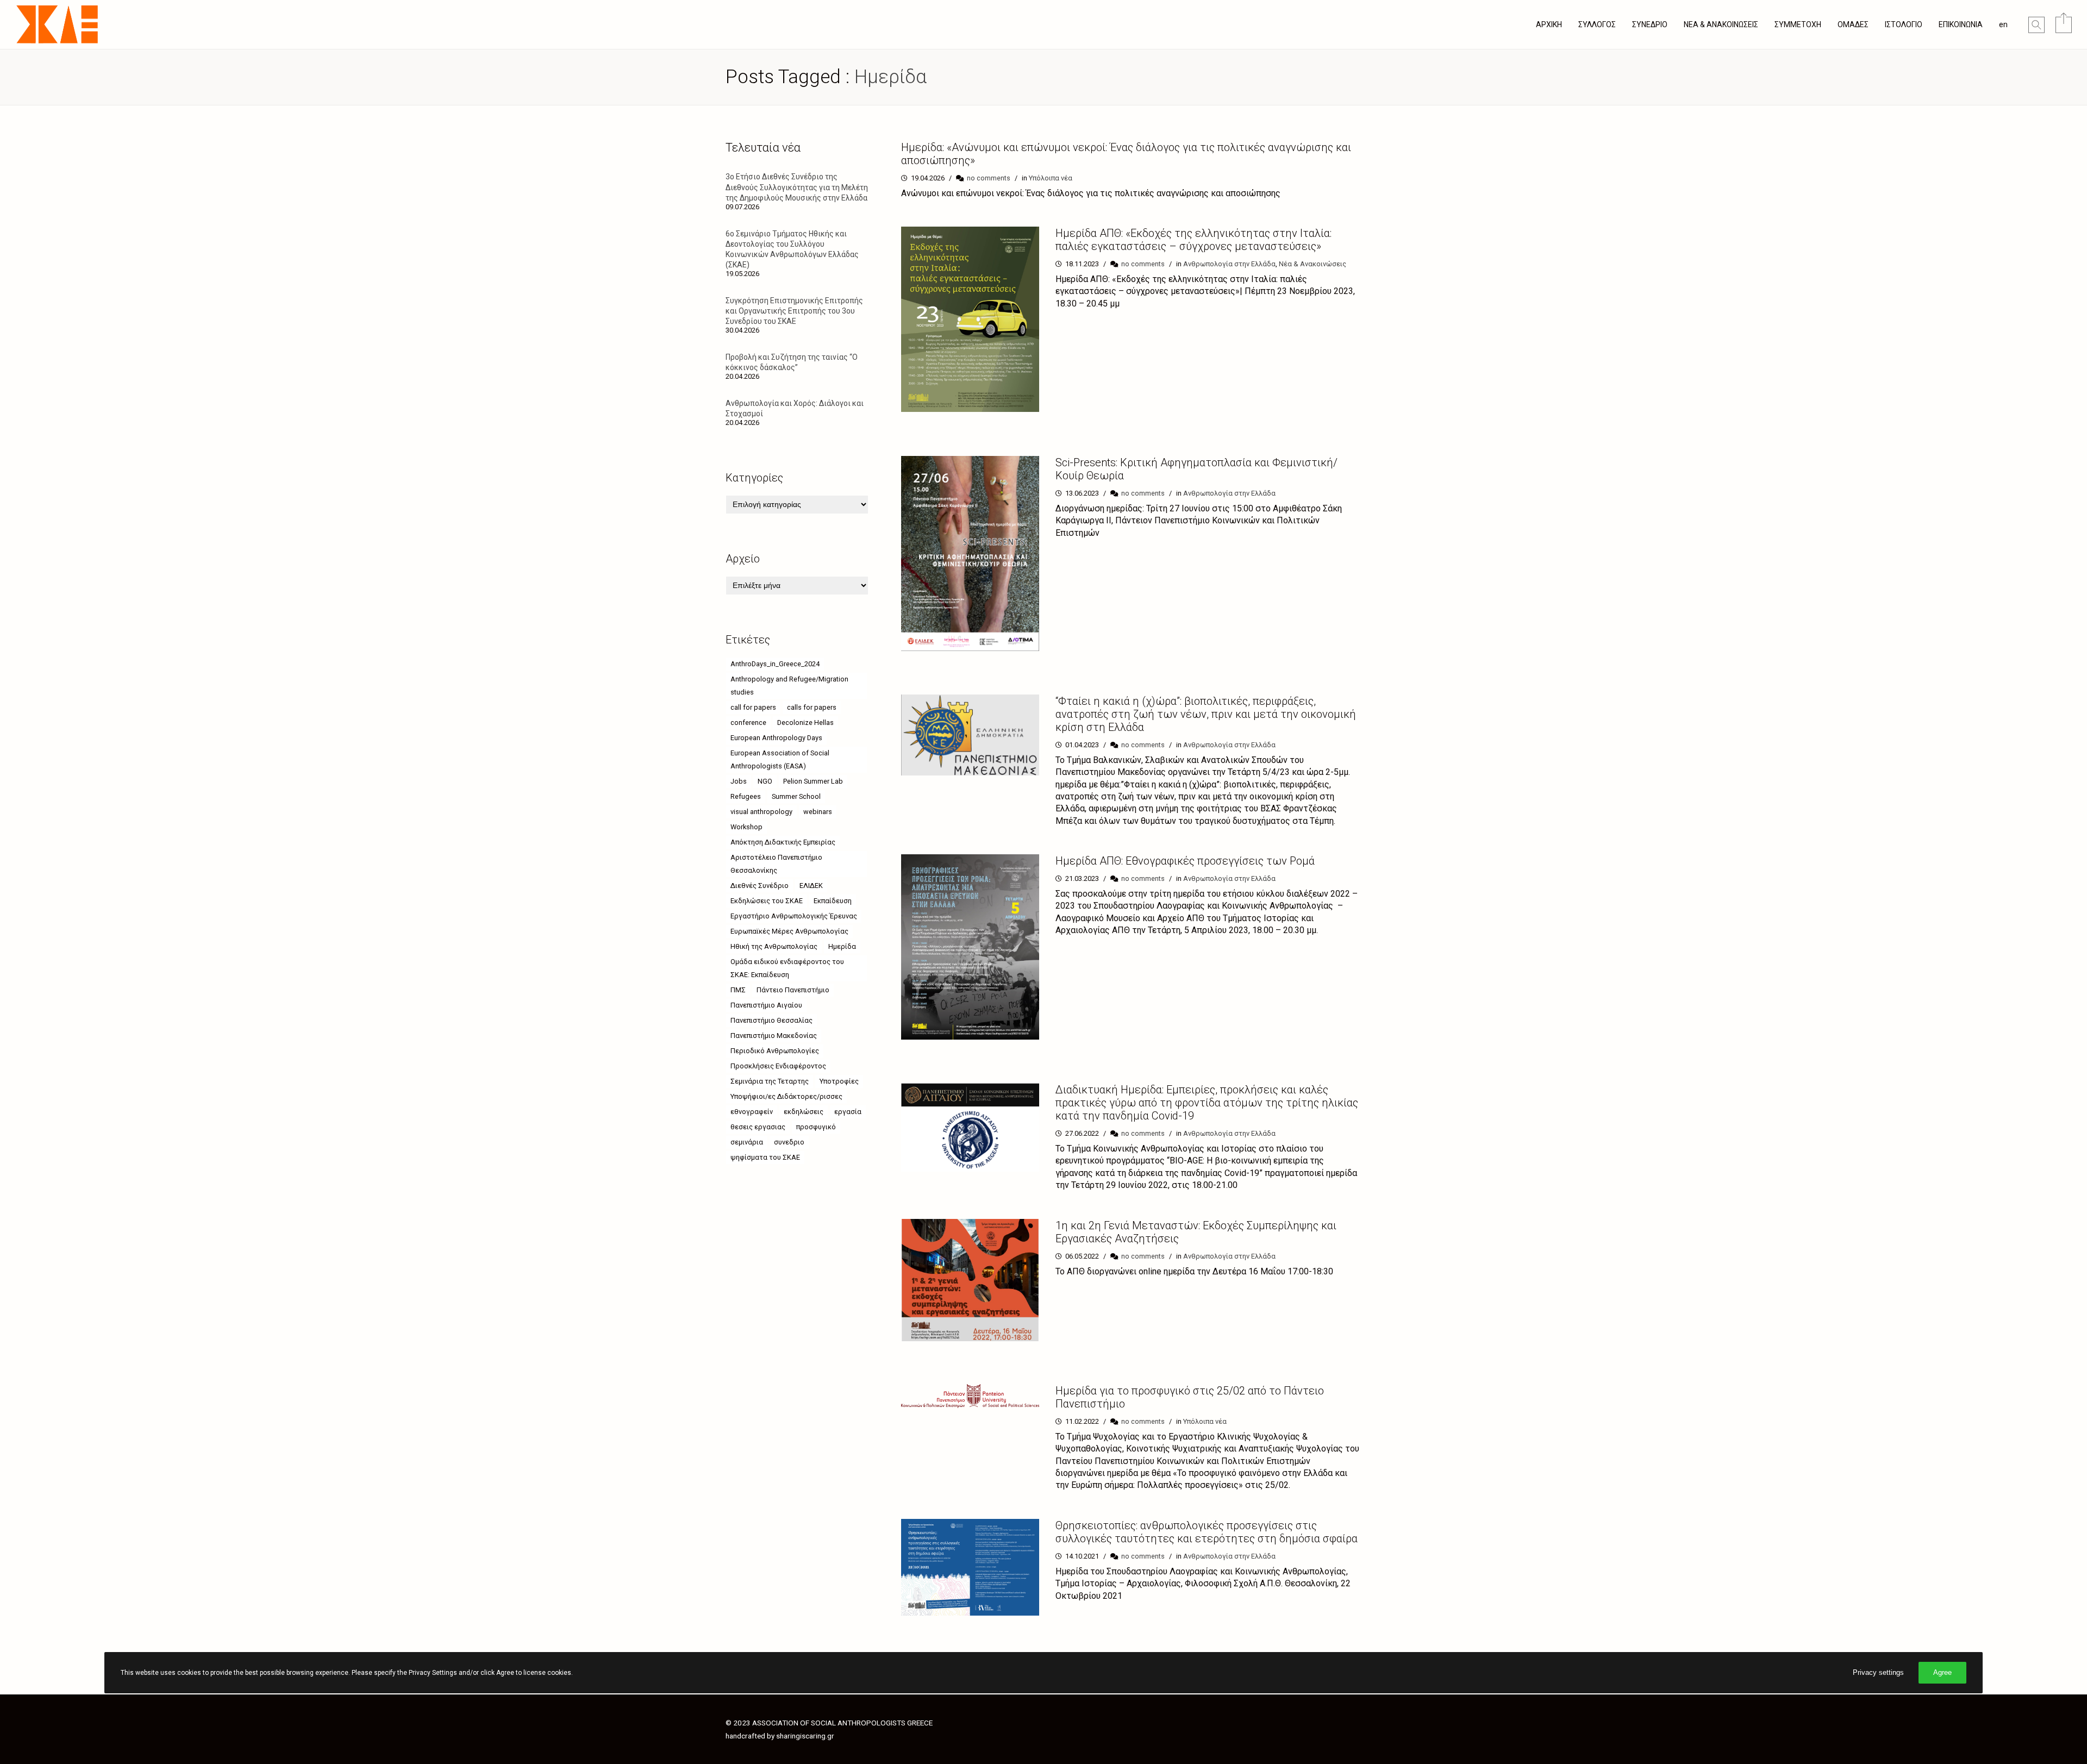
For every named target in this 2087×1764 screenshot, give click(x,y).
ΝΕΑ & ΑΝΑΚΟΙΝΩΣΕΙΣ (1721, 24)
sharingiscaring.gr (805, 1736)
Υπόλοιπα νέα (1051, 178)
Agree (1942, 1672)
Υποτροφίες (839, 1081)
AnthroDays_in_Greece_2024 (775, 664)
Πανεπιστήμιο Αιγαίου (766, 1005)
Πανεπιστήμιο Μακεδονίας (774, 1036)
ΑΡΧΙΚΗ (1549, 24)
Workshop (746, 827)
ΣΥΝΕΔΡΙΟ (1650, 24)
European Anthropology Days (776, 738)
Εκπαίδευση (833, 901)
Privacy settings (1878, 1672)
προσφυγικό (816, 1127)
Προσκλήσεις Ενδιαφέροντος (778, 1066)
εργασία (848, 1112)
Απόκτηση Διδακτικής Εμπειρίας (783, 842)
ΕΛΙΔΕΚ (811, 886)
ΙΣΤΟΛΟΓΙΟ (1904, 24)
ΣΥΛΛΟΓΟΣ (1597, 24)
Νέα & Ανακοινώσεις (1313, 264)
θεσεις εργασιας (758, 1127)
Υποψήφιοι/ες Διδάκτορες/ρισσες (786, 1096)
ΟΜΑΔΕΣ (1853, 24)
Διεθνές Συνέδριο (760, 886)
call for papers (753, 707)
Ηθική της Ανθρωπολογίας (774, 946)
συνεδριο (789, 1142)
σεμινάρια (747, 1142)
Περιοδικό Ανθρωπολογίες (775, 1051)
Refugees (746, 796)
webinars (818, 812)
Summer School (796, 796)
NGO (765, 781)
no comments (989, 178)
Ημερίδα (842, 946)
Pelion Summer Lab (813, 781)
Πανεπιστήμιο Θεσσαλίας (771, 1020)
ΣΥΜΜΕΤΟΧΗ (1798, 24)
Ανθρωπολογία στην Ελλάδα (1229, 264)
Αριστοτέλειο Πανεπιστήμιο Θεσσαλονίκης (776, 864)
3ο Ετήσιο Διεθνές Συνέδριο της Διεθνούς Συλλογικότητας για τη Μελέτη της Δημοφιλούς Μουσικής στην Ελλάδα (797, 187)
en (2003, 24)
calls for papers (812, 707)
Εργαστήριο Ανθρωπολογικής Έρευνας (794, 916)
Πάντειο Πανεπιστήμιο (793, 990)
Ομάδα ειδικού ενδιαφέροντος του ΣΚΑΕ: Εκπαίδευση (787, 968)
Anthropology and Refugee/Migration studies (789, 686)
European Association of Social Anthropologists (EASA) (780, 759)
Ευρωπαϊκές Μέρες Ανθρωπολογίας (789, 931)
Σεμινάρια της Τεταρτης (770, 1081)
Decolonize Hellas (805, 723)
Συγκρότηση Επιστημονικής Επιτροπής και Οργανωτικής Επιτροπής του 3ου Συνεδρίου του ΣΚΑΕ (794, 311)
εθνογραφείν (752, 1112)
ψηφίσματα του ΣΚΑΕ (765, 1157)
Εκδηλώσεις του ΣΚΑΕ (767, 901)
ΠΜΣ (738, 990)
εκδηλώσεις (804, 1112)
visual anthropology (761, 812)
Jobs (739, 781)
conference (748, 723)
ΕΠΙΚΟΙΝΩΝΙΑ (1961, 24)
